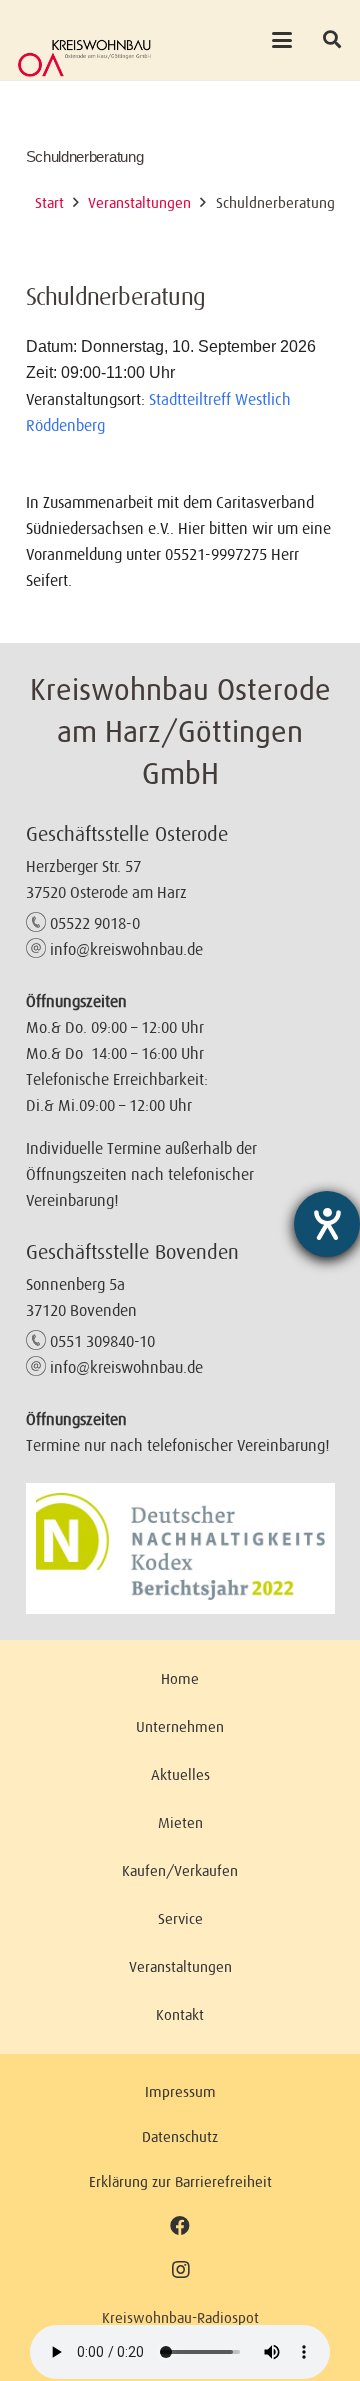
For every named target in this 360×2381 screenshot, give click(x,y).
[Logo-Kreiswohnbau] (84, 58)
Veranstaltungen (180, 1966)
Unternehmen (180, 1726)
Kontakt (180, 2014)
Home (180, 1678)
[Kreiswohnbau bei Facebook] (180, 2225)
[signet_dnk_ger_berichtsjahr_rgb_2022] (180, 1548)
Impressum (180, 2091)
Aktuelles (180, 1774)
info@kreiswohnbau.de (126, 949)
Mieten (180, 1822)
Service (180, 1918)
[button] (281, 40)
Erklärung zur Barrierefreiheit (180, 2181)
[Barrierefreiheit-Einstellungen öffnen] (327, 1224)
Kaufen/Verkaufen (180, 1870)
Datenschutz (180, 2136)
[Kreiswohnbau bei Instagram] (180, 2270)
